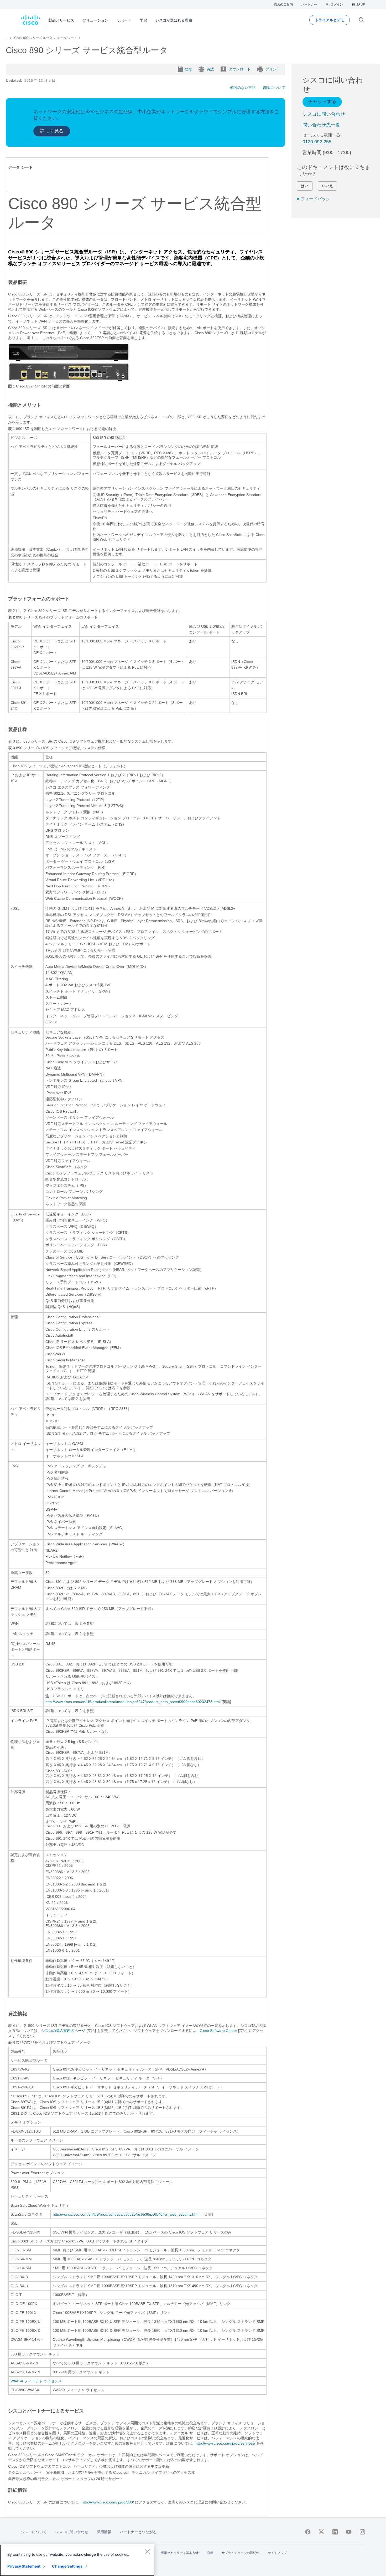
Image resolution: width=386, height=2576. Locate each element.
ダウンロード (240, 69)
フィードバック (315, 199)
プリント (273, 69)
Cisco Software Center (218, 2031)
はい (305, 186)
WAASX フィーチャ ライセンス (36, 2381)
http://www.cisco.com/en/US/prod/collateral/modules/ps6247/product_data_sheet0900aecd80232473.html (133, 1702)
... (7, 38)
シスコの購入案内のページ (63, 2031)
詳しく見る (52, 131)
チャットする (322, 101)
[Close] (148, 2551)
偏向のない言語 (243, 88)
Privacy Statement (24, 2566)
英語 (210, 69)
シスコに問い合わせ (324, 114)
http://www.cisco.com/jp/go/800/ (108, 2502)
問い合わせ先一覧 (321, 125)
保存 (188, 70)
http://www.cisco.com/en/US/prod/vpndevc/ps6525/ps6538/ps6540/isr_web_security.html (126, 2214)
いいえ (327, 186)
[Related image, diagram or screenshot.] (73, 2512)
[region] (77, 2560)
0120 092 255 (317, 142)
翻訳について (274, 88)
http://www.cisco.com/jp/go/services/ (225, 2443)
